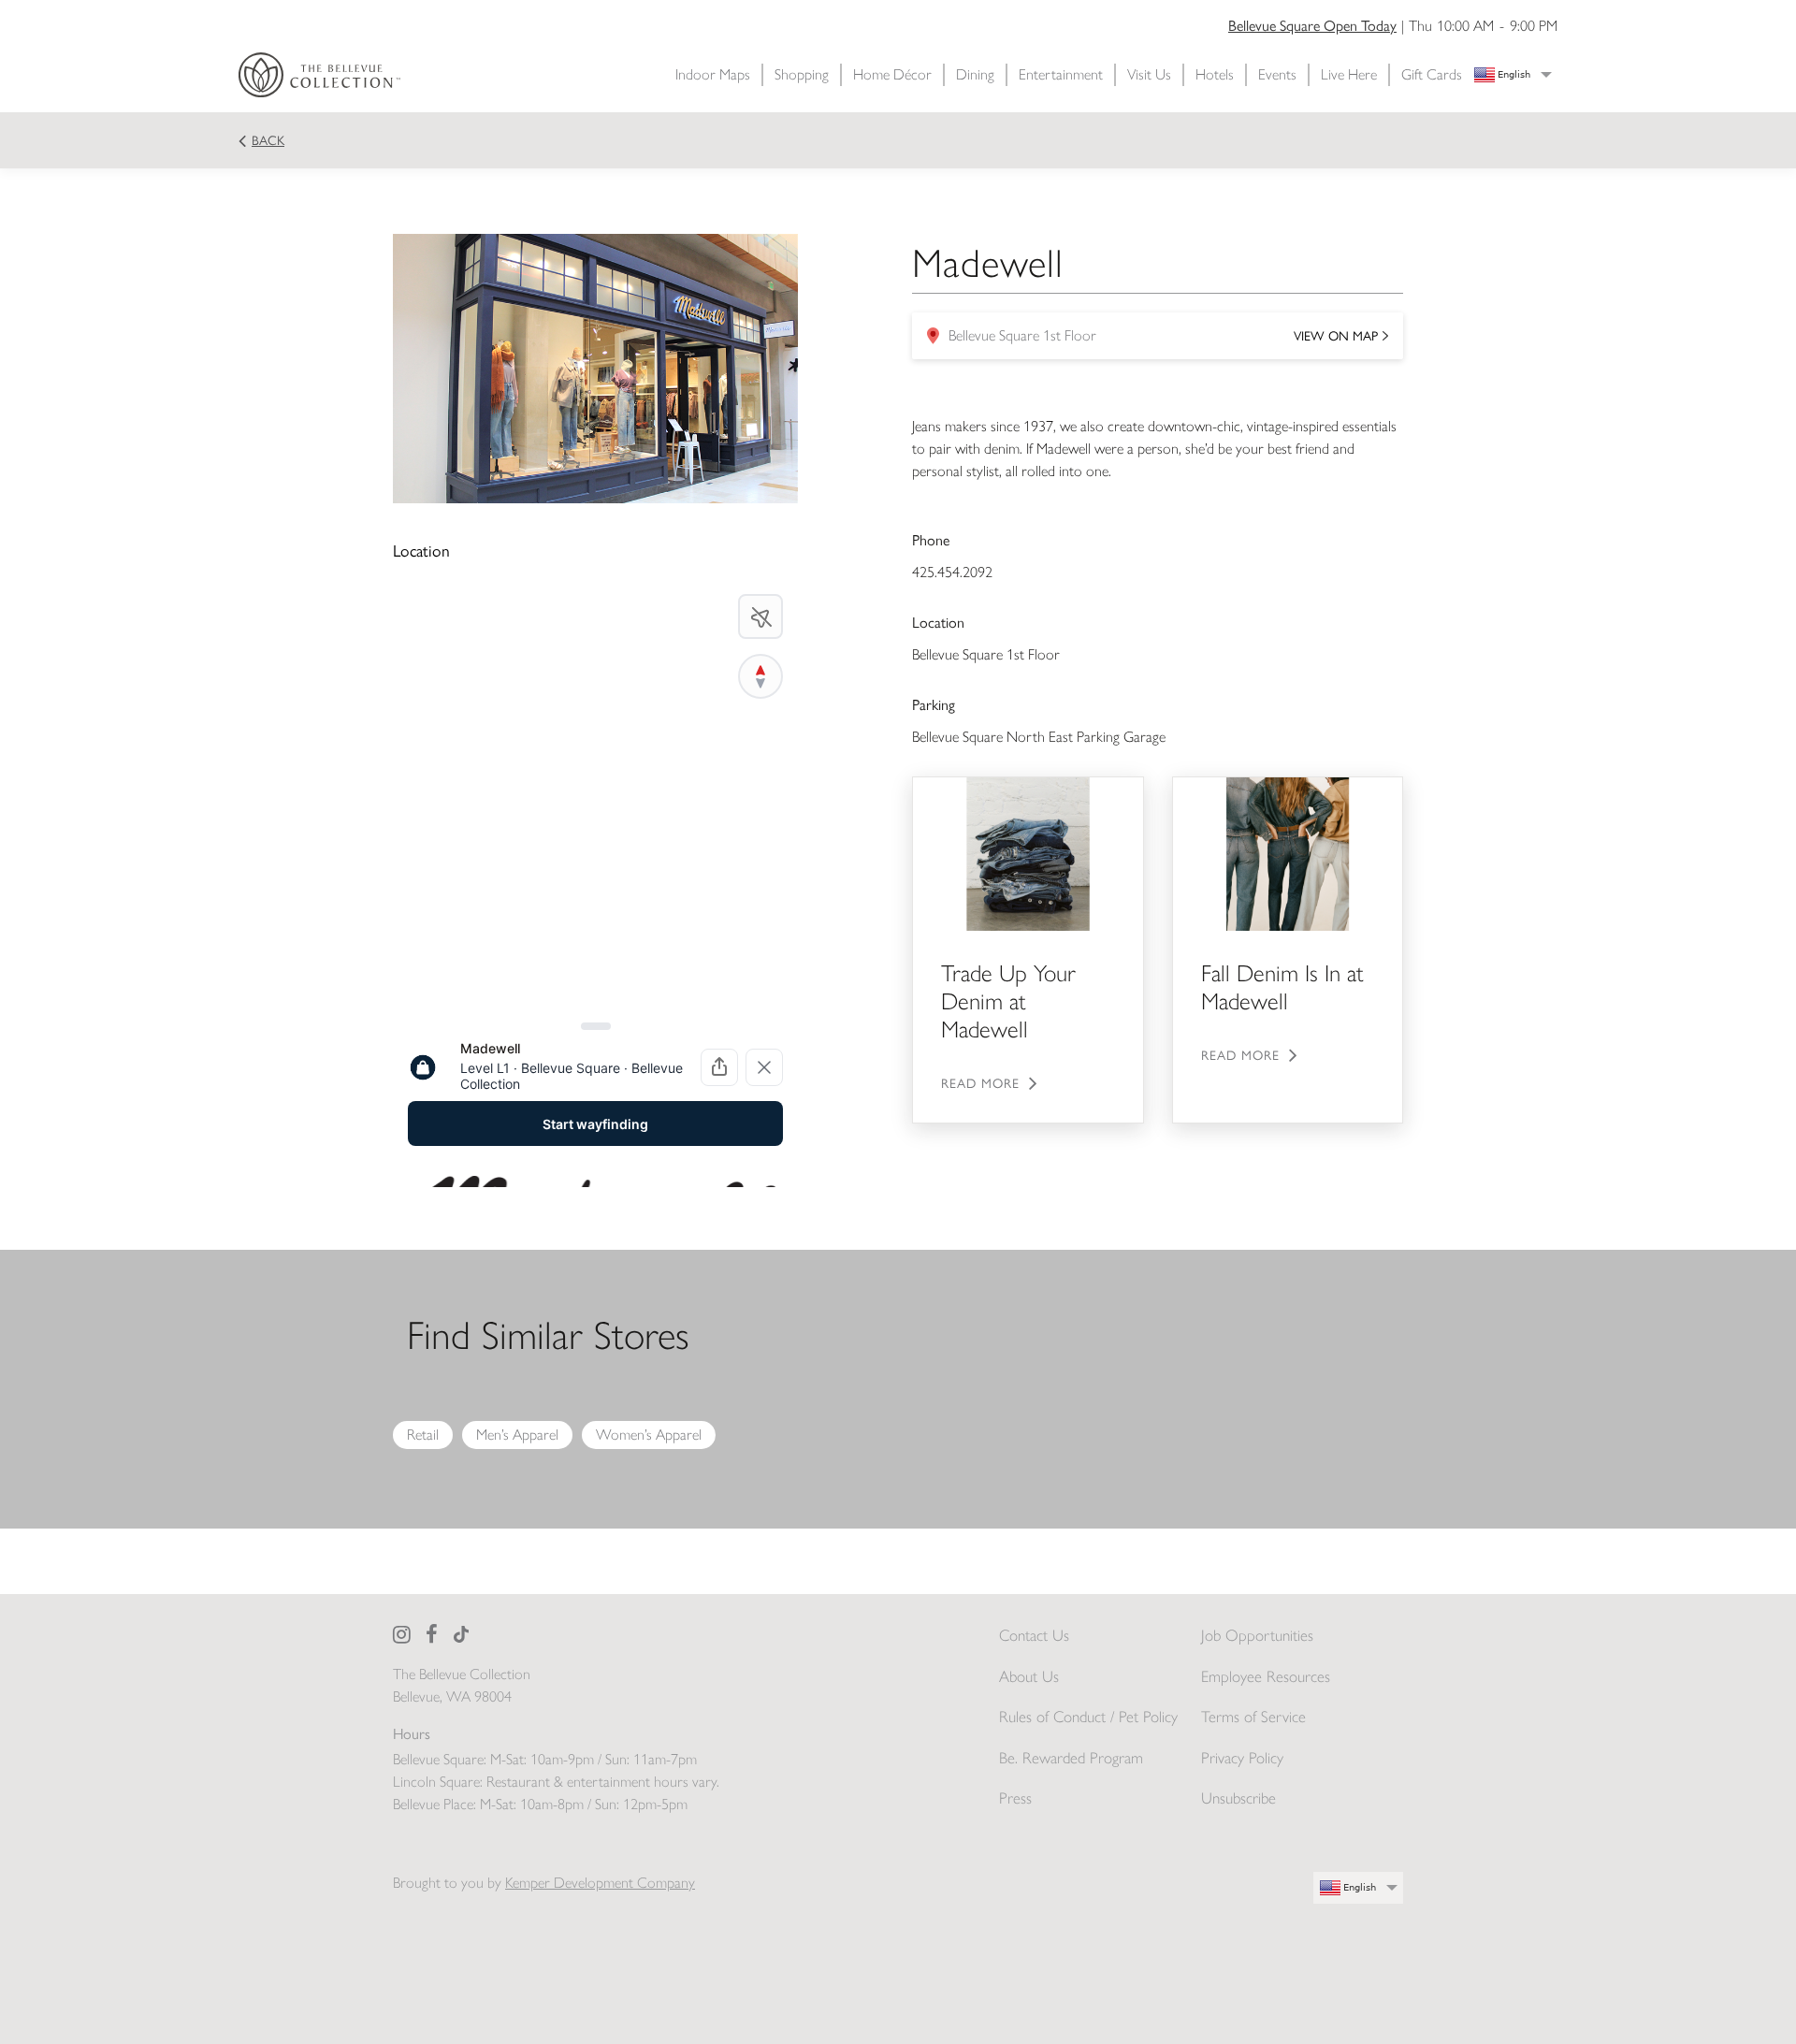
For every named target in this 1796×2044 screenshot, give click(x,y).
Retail (423, 1435)
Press (1015, 1798)
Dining (975, 74)
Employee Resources (1266, 1676)
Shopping (802, 74)
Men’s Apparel (517, 1435)
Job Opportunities (1257, 1635)
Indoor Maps (713, 74)
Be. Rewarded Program (1071, 1758)
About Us (1029, 1676)
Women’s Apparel (649, 1435)
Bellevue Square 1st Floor (1152, 341)
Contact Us (1034, 1635)
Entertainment (1061, 74)
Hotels (1215, 74)
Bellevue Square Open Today (1312, 26)
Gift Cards (1432, 74)
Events (1277, 74)
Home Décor (892, 74)
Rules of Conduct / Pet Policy (1088, 1717)
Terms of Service (1253, 1717)
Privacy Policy (1242, 1758)
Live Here (1349, 74)
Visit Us (1149, 74)
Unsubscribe (1238, 1798)
